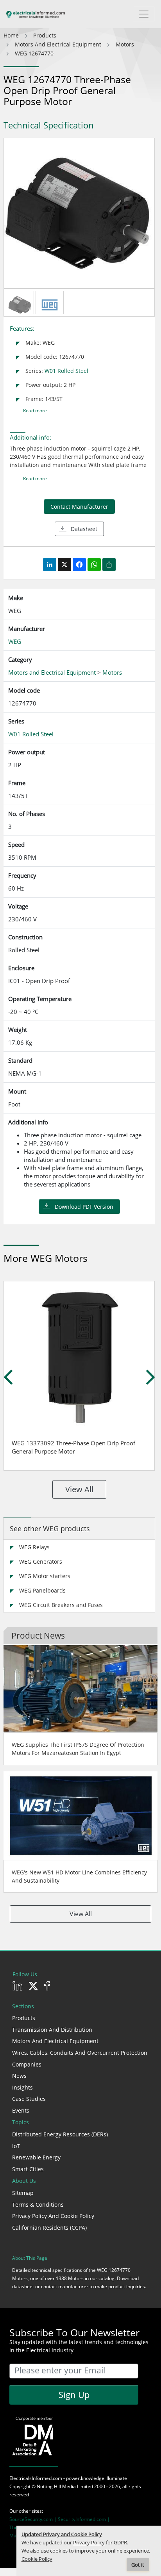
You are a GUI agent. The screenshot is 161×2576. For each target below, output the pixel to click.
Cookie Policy (37, 2559)
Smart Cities (28, 2169)
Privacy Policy (89, 2543)
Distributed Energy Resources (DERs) (60, 2134)
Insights (22, 2087)
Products (24, 2018)
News (19, 2076)
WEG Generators (41, 1561)
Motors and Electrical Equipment (55, 2041)
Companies (27, 2064)
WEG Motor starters (45, 1576)
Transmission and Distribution (52, 2030)
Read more (35, 411)
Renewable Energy (36, 2157)
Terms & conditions (38, 2205)
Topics (21, 2122)
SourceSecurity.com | (34, 2519)
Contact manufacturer (79, 507)
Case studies (29, 2099)
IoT (16, 2146)
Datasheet (84, 529)
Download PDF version (84, 1207)
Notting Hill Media (56, 2486)
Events (21, 2110)
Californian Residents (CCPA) (49, 2228)
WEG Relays (34, 1547)
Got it (138, 2565)
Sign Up (74, 2394)
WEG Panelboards (42, 1590)
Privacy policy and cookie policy (53, 2216)
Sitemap (23, 2193)
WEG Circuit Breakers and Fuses (61, 1605)
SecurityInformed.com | (84, 2519)
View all (79, 1489)
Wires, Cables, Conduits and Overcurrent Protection (80, 2053)
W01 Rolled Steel (66, 371)
